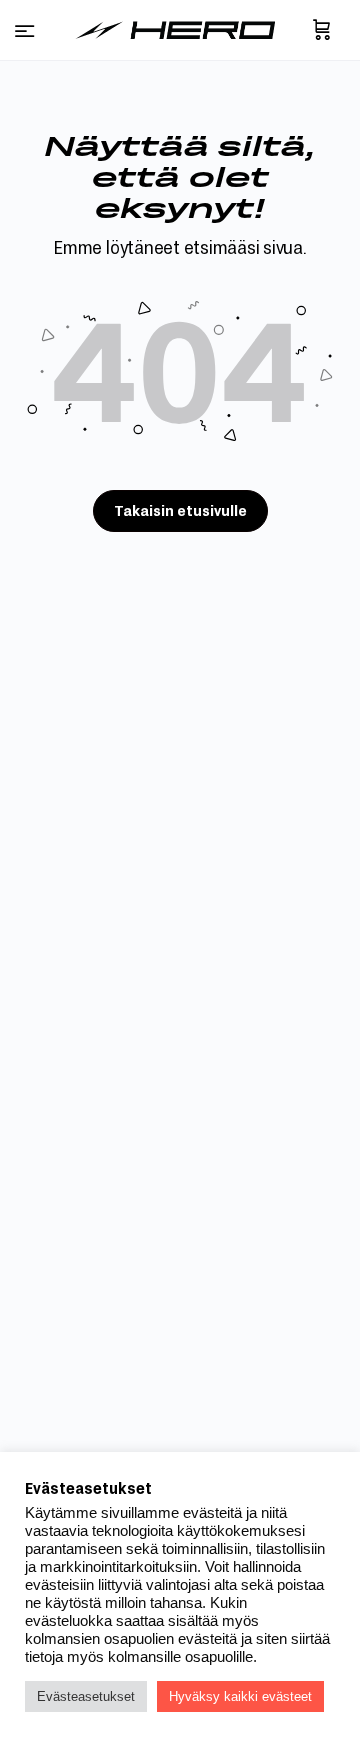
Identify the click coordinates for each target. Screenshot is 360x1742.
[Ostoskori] (322, 30)
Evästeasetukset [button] (86, 1696)
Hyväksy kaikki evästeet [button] (240, 1696)
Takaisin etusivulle (180, 510)
